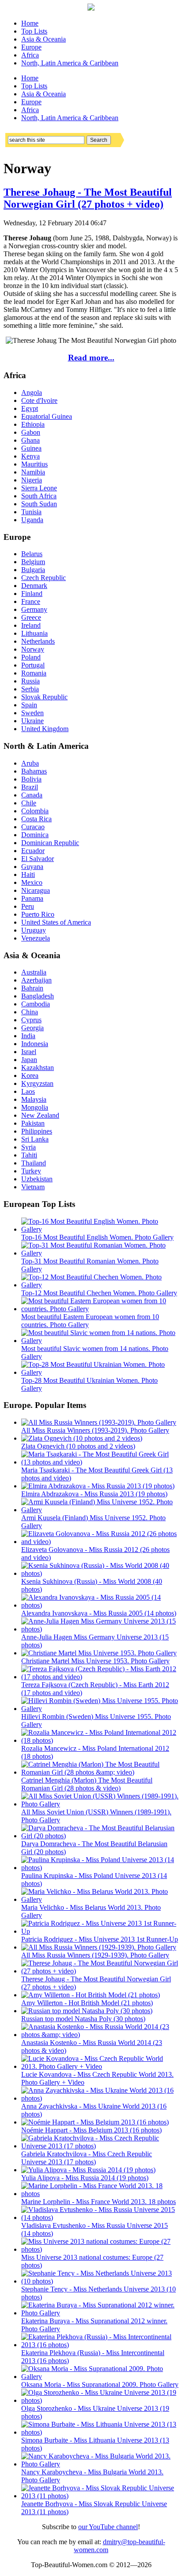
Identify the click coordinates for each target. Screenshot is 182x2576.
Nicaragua (36, 890)
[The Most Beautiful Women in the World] (91, 8)
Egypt (30, 408)
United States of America (56, 922)
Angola (32, 393)
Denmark (34, 586)
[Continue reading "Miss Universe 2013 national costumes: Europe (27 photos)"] (100, 2249)
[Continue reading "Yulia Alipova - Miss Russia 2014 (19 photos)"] (88, 2170)
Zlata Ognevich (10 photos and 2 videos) (78, 1446)
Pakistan (33, 1123)
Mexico (32, 882)
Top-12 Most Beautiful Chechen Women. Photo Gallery (99, 1293)
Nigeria (32, 480)
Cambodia (36, 1004)
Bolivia (31, 779)
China (30, 1012)
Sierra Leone (39, 488)
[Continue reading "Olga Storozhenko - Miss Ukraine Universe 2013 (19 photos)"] (100, 2400)
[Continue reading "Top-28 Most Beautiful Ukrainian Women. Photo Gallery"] (100, 1372)
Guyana (32, 867)
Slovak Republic (44, 697)
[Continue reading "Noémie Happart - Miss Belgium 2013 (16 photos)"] (95, 2122)
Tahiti (29, 1155)
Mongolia (35, 1107)
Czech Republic (44, 578)
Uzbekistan (37, 1179)
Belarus (32, 554)
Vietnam (33, 1187)
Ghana (30, 440)
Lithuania (34, 633)
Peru (28, 906)
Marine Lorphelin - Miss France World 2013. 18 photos (99, 2202)
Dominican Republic (50, 843)
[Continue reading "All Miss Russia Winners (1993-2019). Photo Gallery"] (99, 1422)
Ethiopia (33, 424)
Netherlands (38, 641)
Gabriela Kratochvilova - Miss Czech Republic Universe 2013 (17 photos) (87, 2158)
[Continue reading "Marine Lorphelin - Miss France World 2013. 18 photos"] (100, 2194)
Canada (32, 795)
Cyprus (31, 1020)
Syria (28, 1147)
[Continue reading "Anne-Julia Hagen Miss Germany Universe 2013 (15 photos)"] (100, 1629)
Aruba (30, 763)
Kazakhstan (38, 1068)
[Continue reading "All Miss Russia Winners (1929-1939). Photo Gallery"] (99, 1947)
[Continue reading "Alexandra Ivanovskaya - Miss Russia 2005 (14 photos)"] (100, 1605)
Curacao (33, 827)
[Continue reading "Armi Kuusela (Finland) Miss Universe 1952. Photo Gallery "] (100, 1510)
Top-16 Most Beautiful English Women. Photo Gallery (97, 1237)
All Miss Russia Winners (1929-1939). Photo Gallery (95, 1955)
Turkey (31, 1171)
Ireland (31, 625)
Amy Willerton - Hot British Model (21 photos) (87, 2003)
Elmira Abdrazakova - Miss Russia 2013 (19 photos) (94, 1494)
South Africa (39, 496)
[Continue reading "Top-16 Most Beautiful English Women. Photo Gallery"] (100, 1229)
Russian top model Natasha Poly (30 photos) (83, 2019)
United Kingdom (45, 729)
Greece (31, 617)
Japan (29, 1060)
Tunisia (31, 512)
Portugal (33, 665)
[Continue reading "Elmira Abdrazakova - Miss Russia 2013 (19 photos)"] (98, 1486)
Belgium (33, 562)
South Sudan (39, 504)
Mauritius (34, 464)
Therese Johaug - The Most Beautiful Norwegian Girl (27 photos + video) (88, 198)
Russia (30, 681)
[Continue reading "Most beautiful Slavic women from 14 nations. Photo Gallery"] (100, 1341)
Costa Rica (36, 819)
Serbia (30, 689)
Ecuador (33, 851)
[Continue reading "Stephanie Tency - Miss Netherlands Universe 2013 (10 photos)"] (100, 2281)
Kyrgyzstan (37, 1083)
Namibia (33, 472)
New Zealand (40, 1115)
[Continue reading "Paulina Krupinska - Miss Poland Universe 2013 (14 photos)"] (100, 1868)
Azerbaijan (36, 980)
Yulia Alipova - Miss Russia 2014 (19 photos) (85, 2178)
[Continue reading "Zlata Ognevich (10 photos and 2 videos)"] (82, 1438)
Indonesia (35, 1044)
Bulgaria (33, 570)
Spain (29, 705)
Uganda (32, 520)
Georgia (32, 1028)
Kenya (30, 456)
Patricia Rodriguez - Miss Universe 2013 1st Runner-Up (100, 1939)
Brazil (30, 787)
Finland (32, 594)
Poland (31, 657)
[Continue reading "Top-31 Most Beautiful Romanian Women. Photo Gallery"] (100, 1253)
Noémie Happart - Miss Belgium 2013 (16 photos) (91, 2130)
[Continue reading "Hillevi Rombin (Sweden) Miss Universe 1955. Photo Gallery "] (100, 1709)
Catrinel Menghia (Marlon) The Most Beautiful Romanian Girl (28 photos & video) (87, 1784)
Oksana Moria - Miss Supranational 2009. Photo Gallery (100, 2384)
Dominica (35, 835)
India (28, 1036)
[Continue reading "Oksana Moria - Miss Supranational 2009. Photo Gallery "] (100, 2377)
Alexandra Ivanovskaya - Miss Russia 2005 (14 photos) (99, 1613)
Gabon (31, 432)
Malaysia (34, 1099)
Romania (34, 673)
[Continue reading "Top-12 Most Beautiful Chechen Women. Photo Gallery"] (100, 1285)
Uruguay (34, 930)
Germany (34, 609)
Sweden (32, 713)
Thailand (34, 1163)
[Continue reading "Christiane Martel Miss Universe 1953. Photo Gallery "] (99, 1653)
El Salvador (38, 859)
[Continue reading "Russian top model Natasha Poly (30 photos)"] (87, 2011)
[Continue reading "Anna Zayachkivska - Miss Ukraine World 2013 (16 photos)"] (100, 2098)
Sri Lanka (35, 1139)
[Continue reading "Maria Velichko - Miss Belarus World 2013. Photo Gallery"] (100, 1899)
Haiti (28, 874)
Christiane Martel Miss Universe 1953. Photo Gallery (95, 1661)
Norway (33, 649)
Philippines (37, 1131)
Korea (30, 1076)
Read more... (91, 358)
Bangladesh (38, 996)
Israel (29, 1052)
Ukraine (32, 721)
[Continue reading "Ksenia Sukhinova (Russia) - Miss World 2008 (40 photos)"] (100, 1573)
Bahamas (34, 771)
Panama (32, 898)
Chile (29, 803)
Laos (28, 1091)
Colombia (35, 811)
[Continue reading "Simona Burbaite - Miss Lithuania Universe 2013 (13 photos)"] (100, 2432)
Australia (34, 972)
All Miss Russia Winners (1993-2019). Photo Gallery (95, 1430)
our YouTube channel (108, 2527)
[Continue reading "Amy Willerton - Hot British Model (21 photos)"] (91, 1995)
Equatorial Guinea (47, 416)
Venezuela (36, 938)
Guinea (31, 448)
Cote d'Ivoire (39, 400)
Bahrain (32, 988)
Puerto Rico (38, 914)
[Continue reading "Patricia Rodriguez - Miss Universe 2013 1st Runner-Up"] (100, 1931)
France (31, 601)
